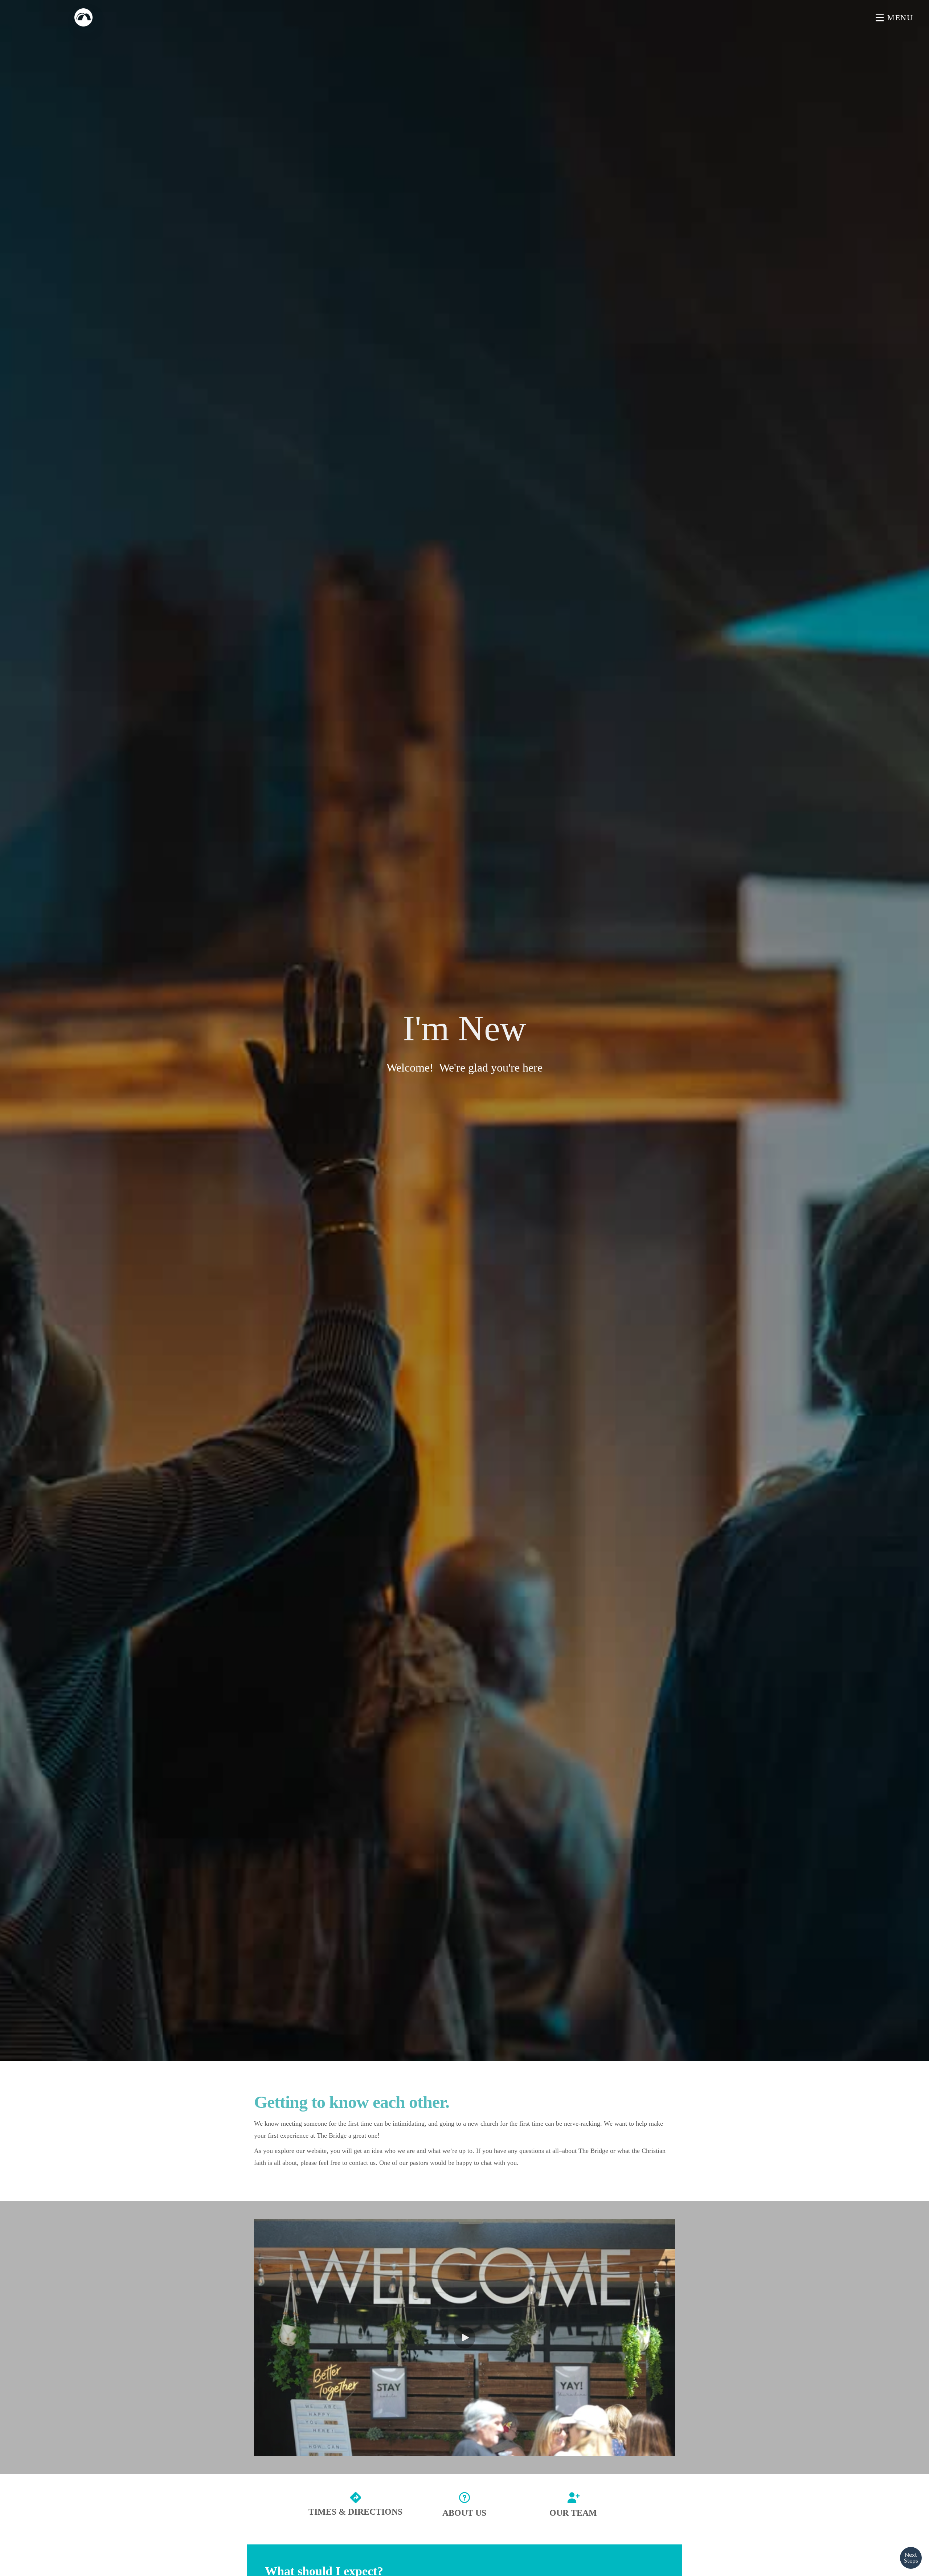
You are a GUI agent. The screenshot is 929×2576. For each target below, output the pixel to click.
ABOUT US (464, 2513)
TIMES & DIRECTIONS (355, 2512)
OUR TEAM (573, 2513)
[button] (464, 2338)
